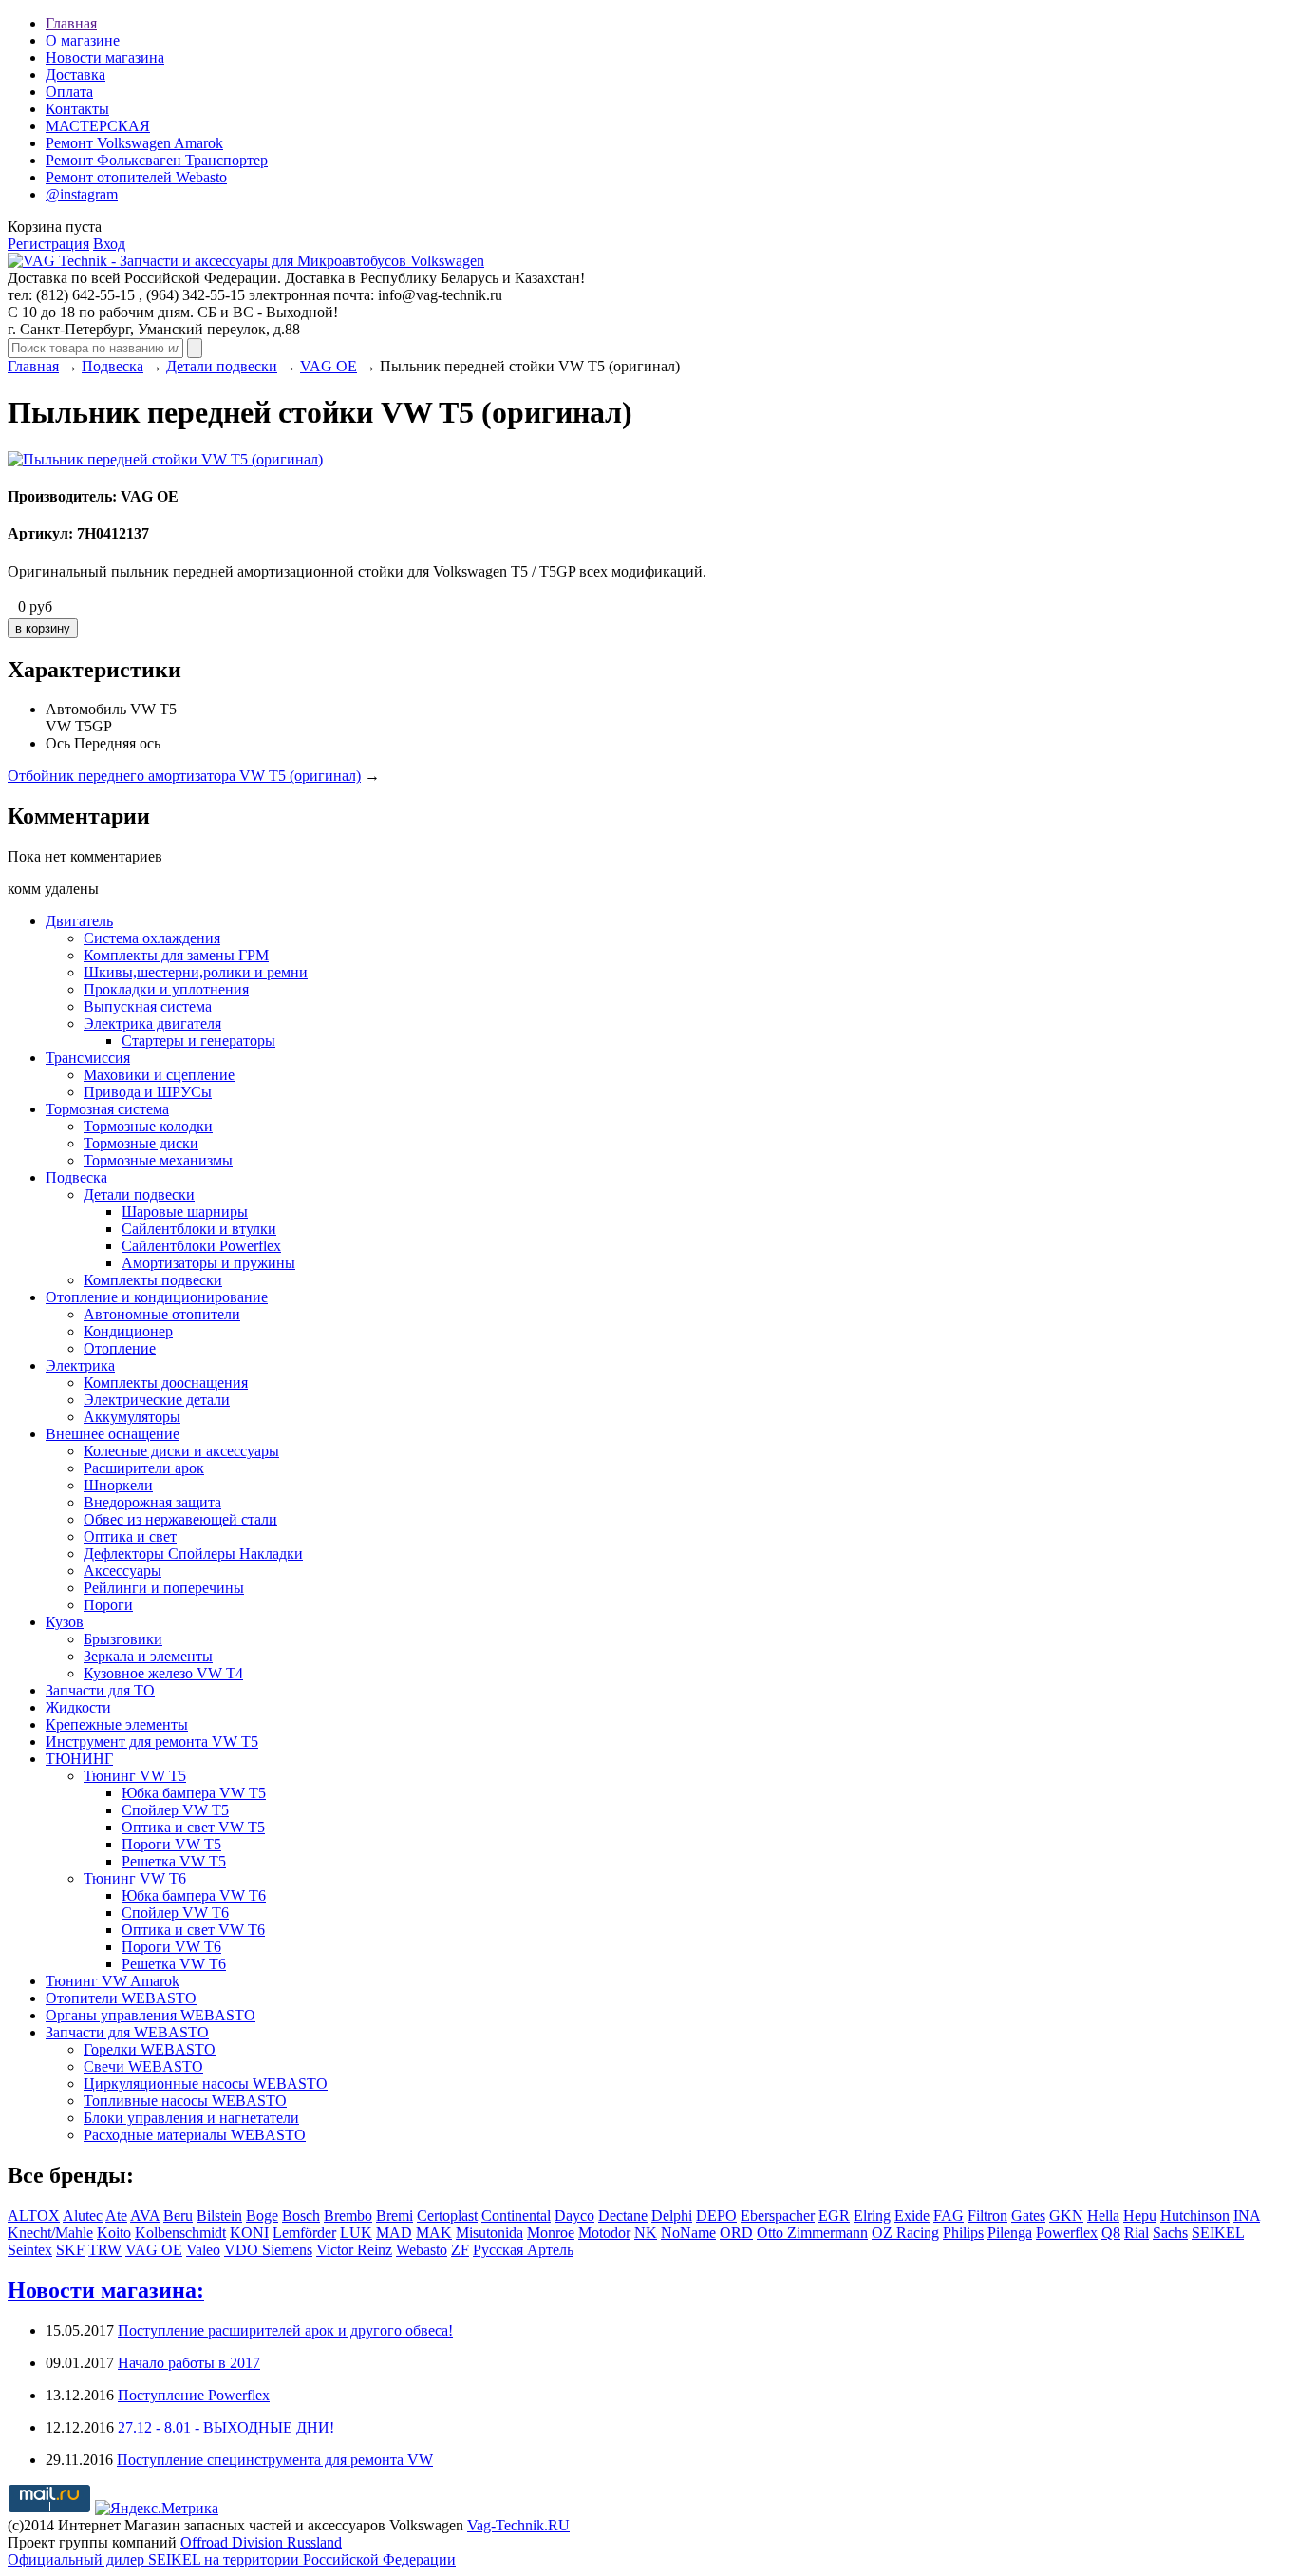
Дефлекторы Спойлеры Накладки (193, 1553)
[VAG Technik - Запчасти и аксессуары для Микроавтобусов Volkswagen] (246, 261)
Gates (1028, 2216)
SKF (70, 2250)
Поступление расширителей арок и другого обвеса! (285, 2330)
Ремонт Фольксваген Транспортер (157, 160)
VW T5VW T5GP (111, 718)
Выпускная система (148, 1006)
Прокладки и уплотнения (166, 989)
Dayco (574, 2216)
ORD (736, 2233)
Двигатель (79, 921)
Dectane (623, 2216)
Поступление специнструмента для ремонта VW (275, 2460)
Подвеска (113, 366)
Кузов (65, 1622)
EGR (834, 2216)
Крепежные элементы (117, 1724)
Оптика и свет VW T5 (193, 1827)
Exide (912, 2216)
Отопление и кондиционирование (157, 1297)
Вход (109, 244)
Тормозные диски (141, 1143)
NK (646, 2233)
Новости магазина (105, 57)
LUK (356, 2233)
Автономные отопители (162, 1314)
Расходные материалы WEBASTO (195, 2135)
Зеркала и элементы (148, 1656)
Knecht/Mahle (50, 2233)
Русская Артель (523, 2250)
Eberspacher (778, 2216)
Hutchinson (1195, 2216)
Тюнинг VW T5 (135, 1776)
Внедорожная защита (152, 1502)
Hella (1103, 2216)
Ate (116, 2216)
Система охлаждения (152, 938)
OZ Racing (905, 2233)
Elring (872, 2216)
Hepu (1140, 2216)
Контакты (77, 109)
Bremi (395, 2216)
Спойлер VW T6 (175, 1913)
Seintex (30, 2250)
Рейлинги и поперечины (164, 1588)
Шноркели (118, 1485)
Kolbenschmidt (180, 2233)
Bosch (301, 2216)
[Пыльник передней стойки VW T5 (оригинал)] (165, 459)
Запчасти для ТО (100, 1690)
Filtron (987, 2216)
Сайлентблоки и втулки (199, 1229)
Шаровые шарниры (185, 1212)
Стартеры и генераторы (198, 1041)
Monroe (551, 2233)
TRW (105, 2250)
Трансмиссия (88, 1058)
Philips (963, 2233)
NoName (688, 2233)
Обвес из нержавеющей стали (180, 1519)
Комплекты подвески (153, 1280)
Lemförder (304, 2233)
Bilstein (219, 2216)
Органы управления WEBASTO (150, 2015)
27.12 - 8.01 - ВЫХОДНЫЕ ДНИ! (226, 2427)
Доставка (75, 75)
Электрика (80, 1365)
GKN (1066, 2216)
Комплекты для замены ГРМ (176, 955)
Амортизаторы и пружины (208, 1263)
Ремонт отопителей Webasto (136, 177)
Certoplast (447, 2216)
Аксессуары (122, 1571)
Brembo (348, 2216)
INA (1247, 2216)
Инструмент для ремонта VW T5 (152, 1742)
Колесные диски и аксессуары (181, 1451)
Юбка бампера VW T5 (194, 1793)
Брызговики (123, 1639)
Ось (58, 743)
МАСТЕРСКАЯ (98, 126)
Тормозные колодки (148, 1126)
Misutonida (489, 2233)
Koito (114, 2233)
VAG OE (329, 366)
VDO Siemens (268, 2250)
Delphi (672, 2216)
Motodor (604, 2233)
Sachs (1170, 2233)
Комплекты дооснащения (166, 1383)
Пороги (108, 1605)
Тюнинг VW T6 (135, 1878)
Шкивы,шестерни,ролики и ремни (196, 972)
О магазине (83, 40)
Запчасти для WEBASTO (127, 2032)
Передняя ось (117, 743)
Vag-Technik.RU (518, 2525)
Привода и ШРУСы (148, 1092)
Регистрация (48, 244)
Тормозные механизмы (158, 1160)
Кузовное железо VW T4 (163, 1673)
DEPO (716, 2216)
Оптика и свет (130, 1536)
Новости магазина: (106, 2290)
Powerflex (1067, 2233)
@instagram (82, 194)
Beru (178, 2216)
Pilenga (1010, 2233)
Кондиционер (128, 1331)
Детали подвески (222, 366)
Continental (516, 2216)
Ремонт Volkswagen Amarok (134, 143)
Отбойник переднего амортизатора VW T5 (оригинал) (184, 776)
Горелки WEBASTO (150, 2049)
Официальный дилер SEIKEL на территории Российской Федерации (232, 2559)
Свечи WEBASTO (143, 2066)
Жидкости (78, 1707)
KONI (249, 2233)
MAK (434, 2233)
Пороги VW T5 (171, 1844)
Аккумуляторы (132, 1417)
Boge (262, 2216)
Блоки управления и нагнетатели (191, 2118)
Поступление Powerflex (194, 2395)
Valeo (203, 2250)
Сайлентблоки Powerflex (201, 1246)
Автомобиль (86, 709)
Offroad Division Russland (261, 2542)
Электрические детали (157, 1400)
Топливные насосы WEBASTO (185, 2101)
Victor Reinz (354, 2250)
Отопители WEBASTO (121, 1998)
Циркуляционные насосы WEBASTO (206, 2084)
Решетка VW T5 (174, 1861)
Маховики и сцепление (159, 1075)
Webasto (422, 2250)
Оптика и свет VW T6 (193, 1930)
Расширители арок (144, 1468)
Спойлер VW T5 (175, 1810)
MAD (394, 2233)
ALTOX (34, 2216)
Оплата (69, 92)
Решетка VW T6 (174, 1964)
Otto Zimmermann (812, 2233)
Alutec (83, 2216)
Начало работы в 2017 (189, 2363)
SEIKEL (1218, 2233)
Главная (71, 23)
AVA (145, 2216)
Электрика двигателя (152, 1023)
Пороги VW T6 (171, 1947)
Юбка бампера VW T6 (194, 1895)
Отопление (120, 1348)
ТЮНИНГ (79, 1759)
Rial (1137, 2233)
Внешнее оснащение (113, 1434)
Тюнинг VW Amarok (113, 1981)
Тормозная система (107, 1109)
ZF (460, 2250)
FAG (949, 2216)
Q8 (1111, 2233)
